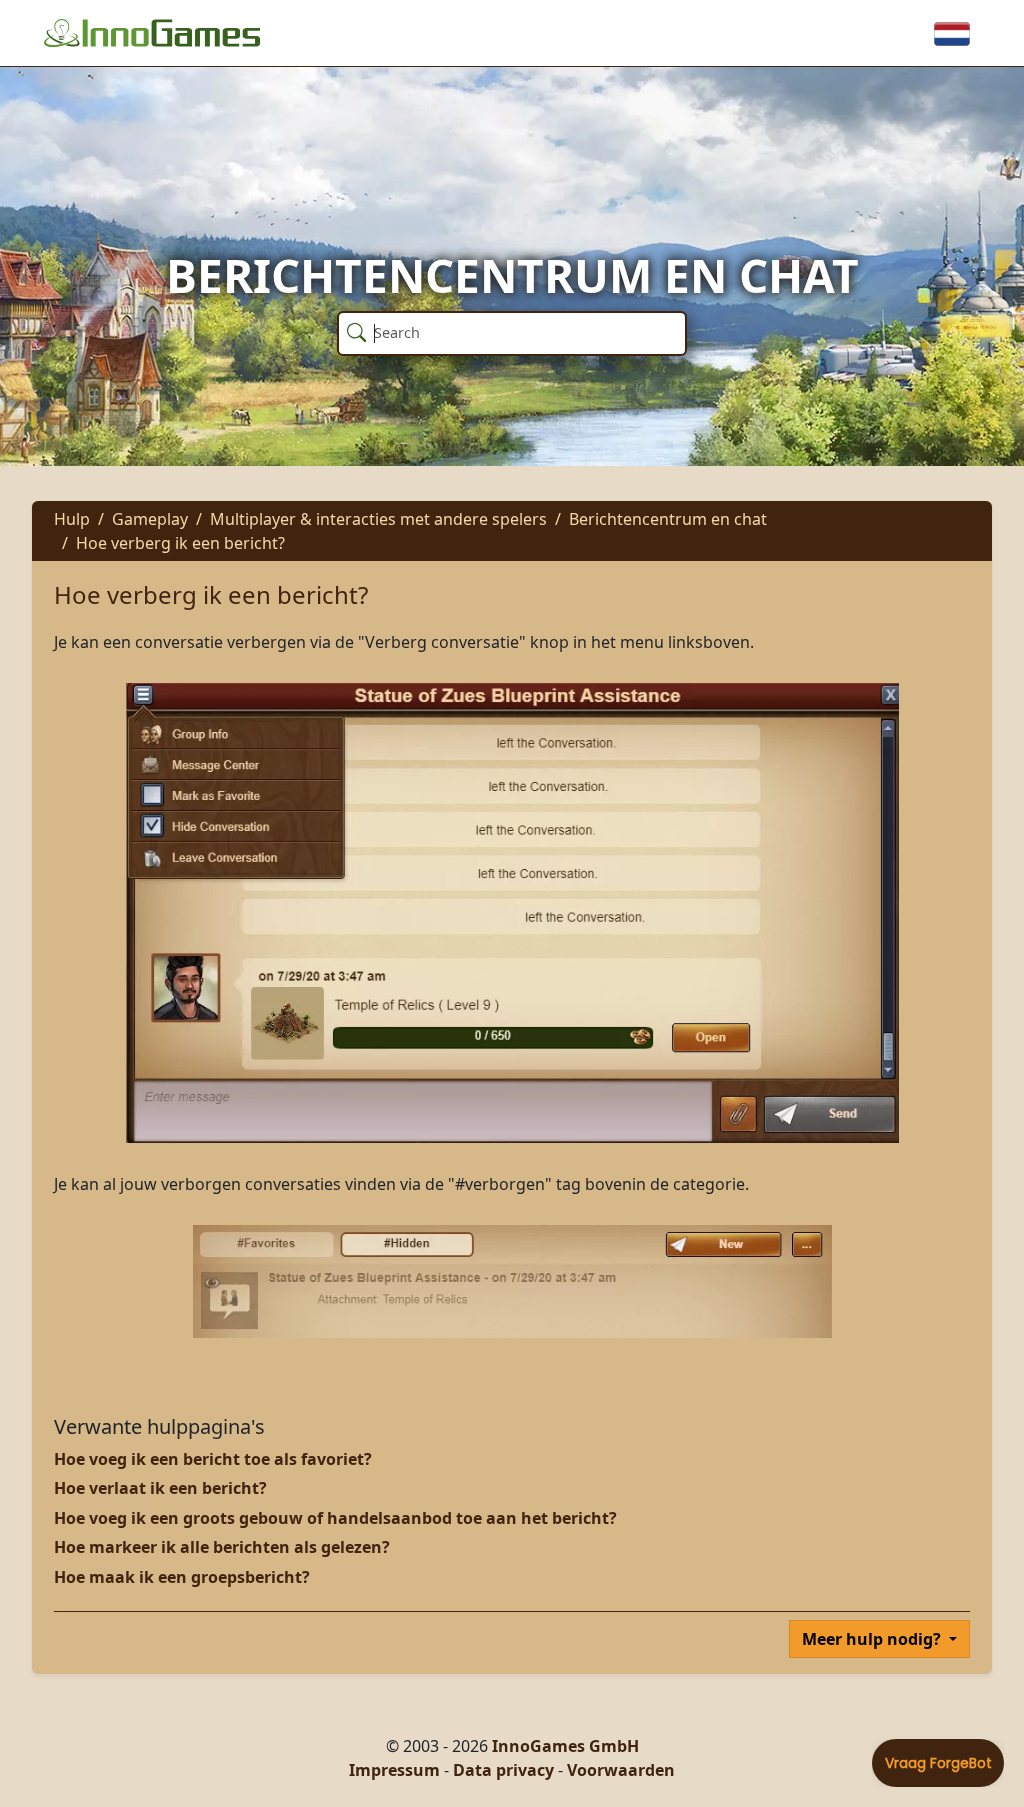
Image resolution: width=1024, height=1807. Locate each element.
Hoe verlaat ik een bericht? (160, 1488)
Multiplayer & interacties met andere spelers (378, 519)
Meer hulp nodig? (873, 1639)
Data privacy (503, 1770)
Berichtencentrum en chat (668, 519)
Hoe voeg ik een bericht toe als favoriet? (213, 1459)
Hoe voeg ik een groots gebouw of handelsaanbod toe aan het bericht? (335, 1518)
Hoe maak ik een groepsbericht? (182, 1577)
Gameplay (150, 519)
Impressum (394, 1770)
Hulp (72, 519)
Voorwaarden (621, 1770)
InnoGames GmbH (565, 1746)
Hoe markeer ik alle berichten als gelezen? (222, 1547)
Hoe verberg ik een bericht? (180, 543)
